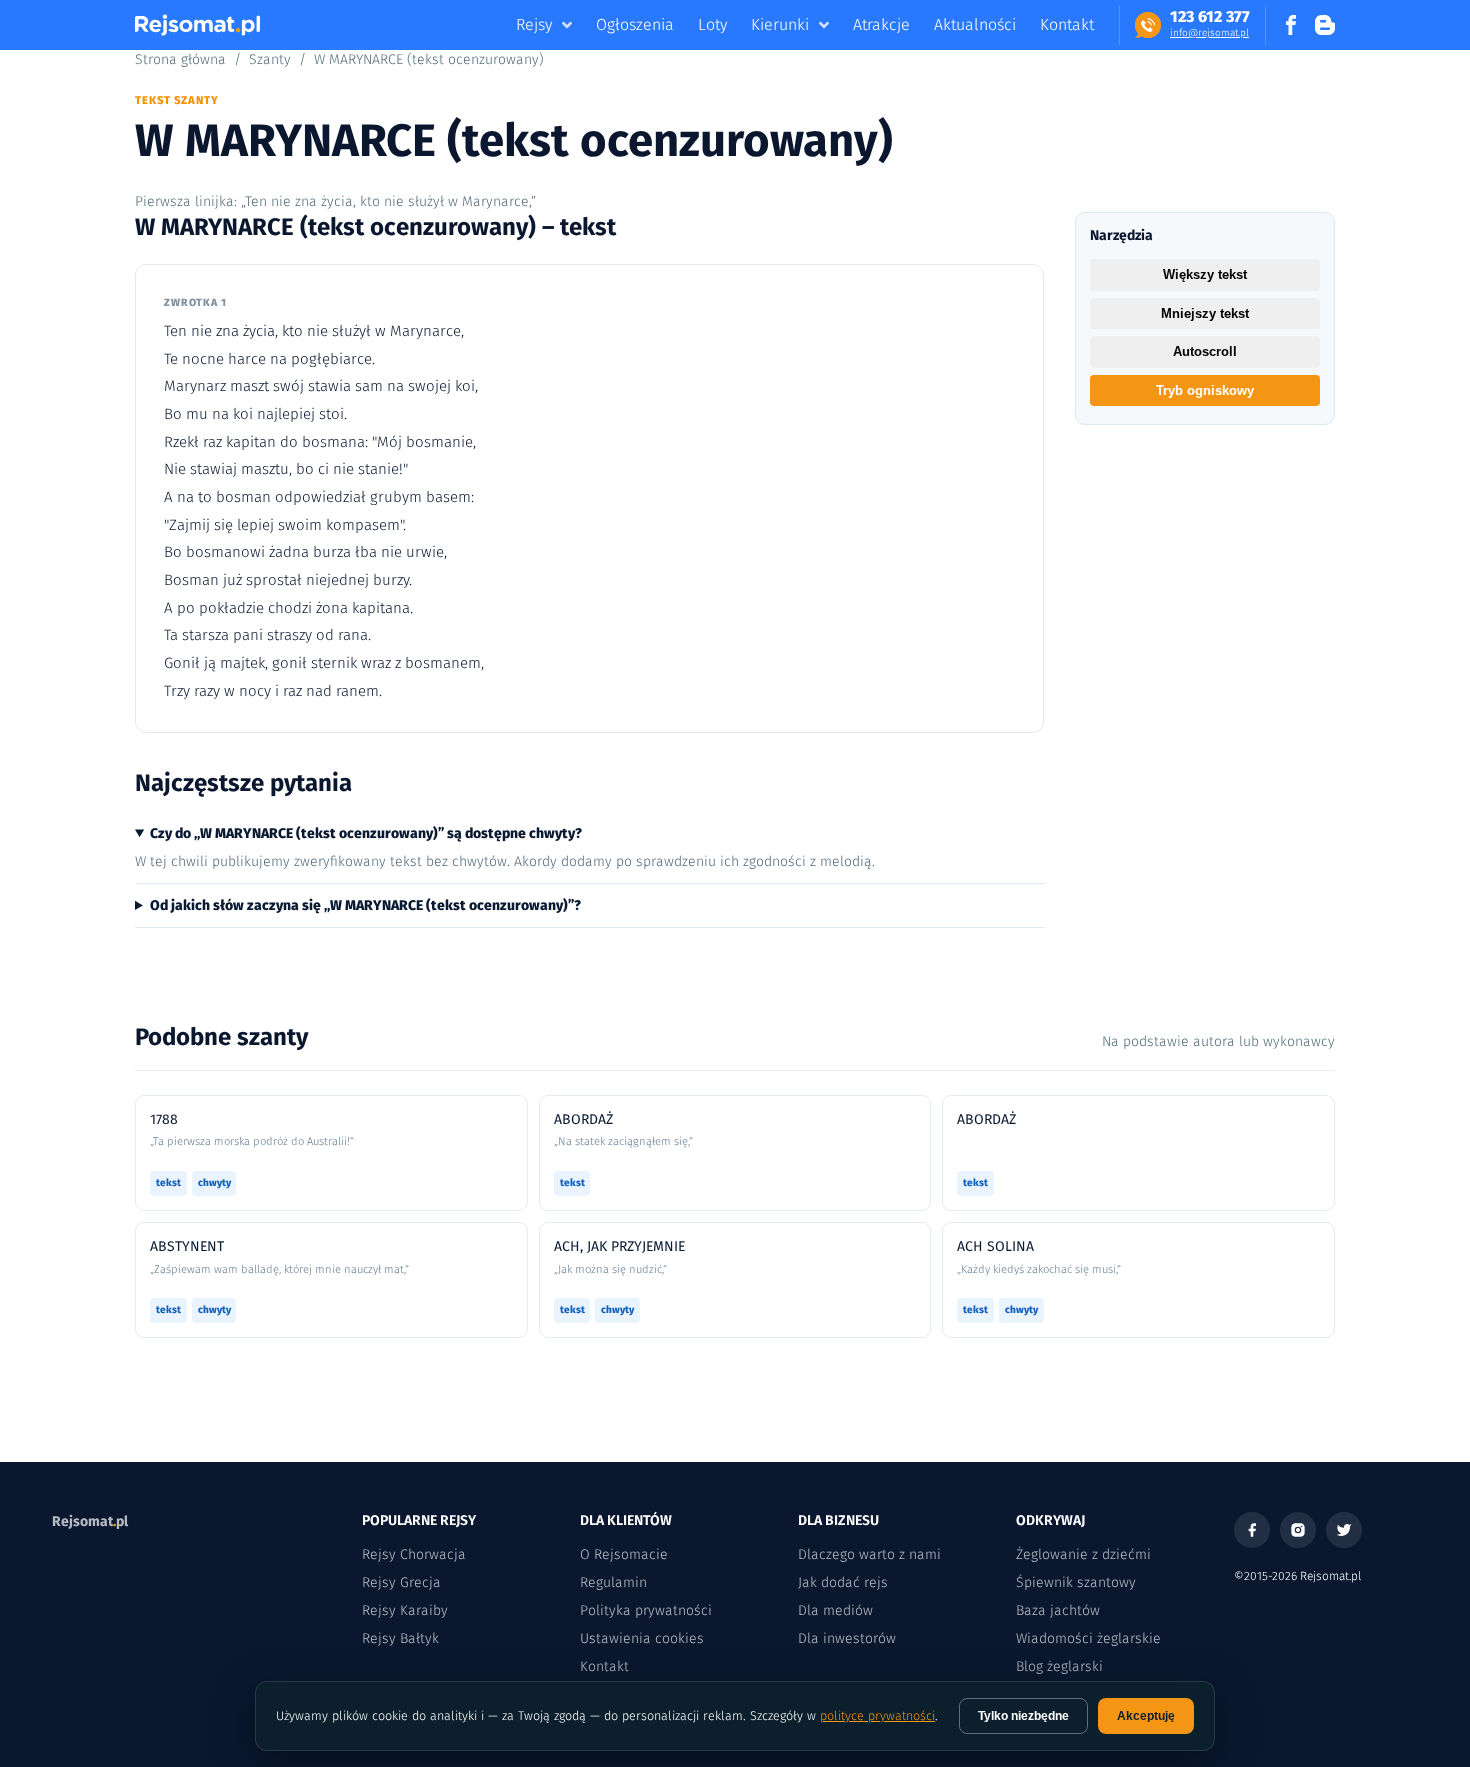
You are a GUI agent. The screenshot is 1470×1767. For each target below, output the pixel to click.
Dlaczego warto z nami (869, 1554)
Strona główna (180, 59)
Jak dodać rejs (843, 1582)
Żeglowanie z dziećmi (1083, 1554)
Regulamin (613, 1582)
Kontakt (1067, 24)
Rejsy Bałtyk (400, 1638)
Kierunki (780, 24)
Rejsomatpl (90, 1521)
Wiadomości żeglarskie (1088, 1638)
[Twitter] (1344, 1530)
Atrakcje (881, 24)
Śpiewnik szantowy (1076, 1582)
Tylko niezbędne (1023, 1716)
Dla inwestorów (847, 1638)
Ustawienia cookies (642, 1638)
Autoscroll (1205, 351)
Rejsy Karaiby (405, 1610)
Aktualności (975, 24)
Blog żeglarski (1059, 1666)
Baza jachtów (1058, 1610)
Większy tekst (1205, 274)
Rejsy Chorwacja (414, 1554)
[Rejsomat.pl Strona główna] (197, 25)
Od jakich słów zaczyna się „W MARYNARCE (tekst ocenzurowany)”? (365, 905)
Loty (712, 24)
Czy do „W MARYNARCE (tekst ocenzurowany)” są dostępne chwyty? (366, 833)
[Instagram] (1298, 1530)
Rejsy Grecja (401, 1582)
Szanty (270, 59)
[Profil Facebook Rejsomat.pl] (1291, 25)
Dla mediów (835, 1610)
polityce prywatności (877, 1715)
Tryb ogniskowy (1205, 390)
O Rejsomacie (624, 1554)
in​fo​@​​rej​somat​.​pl (1209, 33)
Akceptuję (1146, 1716)
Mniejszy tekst (1205, 313)
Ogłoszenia (635, 24)
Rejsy (534, 24)
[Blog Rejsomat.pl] (1325, 25)
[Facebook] (1252, 1530)
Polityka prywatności (646, 1610)
